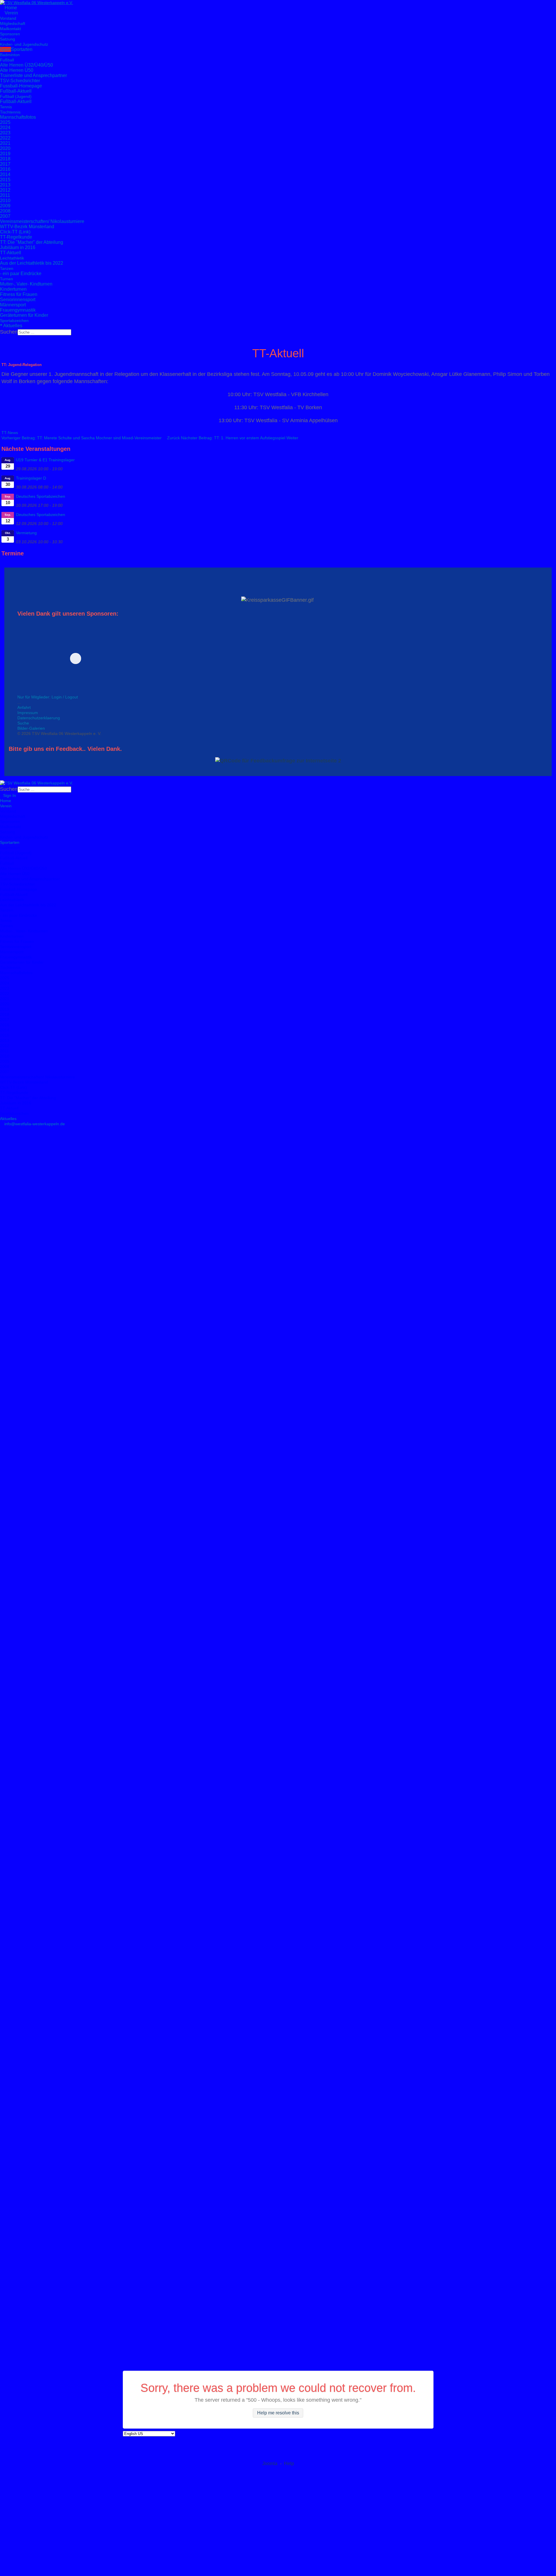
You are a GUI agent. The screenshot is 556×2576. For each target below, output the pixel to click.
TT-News (10, 433)
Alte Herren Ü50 (17, 70)
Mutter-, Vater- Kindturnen (26, 284)
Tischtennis (10, 112)
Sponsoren (10, 34)
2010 (5, 201)
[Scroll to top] (2, 1129)
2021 (5, 143)
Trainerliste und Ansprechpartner (33, 75)
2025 (5, 122)
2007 (5, 216)
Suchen (9, 332)
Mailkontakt (10, 29)
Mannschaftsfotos (18, 117)
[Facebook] (2, 338)
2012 (5, 190)
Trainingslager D (31, 478)
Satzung (8, 39)
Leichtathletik (12, 258)
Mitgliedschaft (13, 23)
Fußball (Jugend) (16, 96)
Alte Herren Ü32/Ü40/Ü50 (26, 65)
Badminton (10, 55)
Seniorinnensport (18, 300)
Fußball (7, 60)
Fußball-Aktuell (16, 91)
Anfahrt (24, 707)
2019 (5, 154)
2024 (5, 128)
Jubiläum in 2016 (18, 247)
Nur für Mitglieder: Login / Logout (48, 697)
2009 (5, 206)
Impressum (28, 713)
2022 (5, 138)
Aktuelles (12, 326)
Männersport (13, 305)
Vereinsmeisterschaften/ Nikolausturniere (42, 221)
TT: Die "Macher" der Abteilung (32, 242)
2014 (5, 174)
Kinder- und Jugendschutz (24, 44)
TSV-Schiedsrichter (20, 81)
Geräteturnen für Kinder (24, 315)
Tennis (6, 107)
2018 (5, 159)
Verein (11, 13)
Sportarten (16, 49)
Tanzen (7, 268)
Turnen (7, 279)
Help (289, 2464)
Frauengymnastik (18, 310)
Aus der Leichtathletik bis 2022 (32, 263)
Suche (23, 723)
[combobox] (44, 332)
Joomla (270, 2464)
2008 (5, 211)
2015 (5, 180)
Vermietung (26, 533)
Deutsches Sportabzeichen (41, 496)
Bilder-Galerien (31, 728)
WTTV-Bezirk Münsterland (27, 227)
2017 (5, 164)
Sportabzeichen (14, 321)
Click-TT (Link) (15, 232)
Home (10, 8)
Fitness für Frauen (19, 294)
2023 (5, 133)
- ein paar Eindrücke (21, 273)
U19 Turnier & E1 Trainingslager (45, 460)
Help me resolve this (278, 2413)
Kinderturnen (13, 289)
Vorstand (8, 18)
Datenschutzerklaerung (39, 718)
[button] (116, 658)
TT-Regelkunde (16, 237)
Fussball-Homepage (21, 86)
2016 (5, 169)
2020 (5, 148)
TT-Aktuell (11, 253)
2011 (5, 195)
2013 (5, 185)
